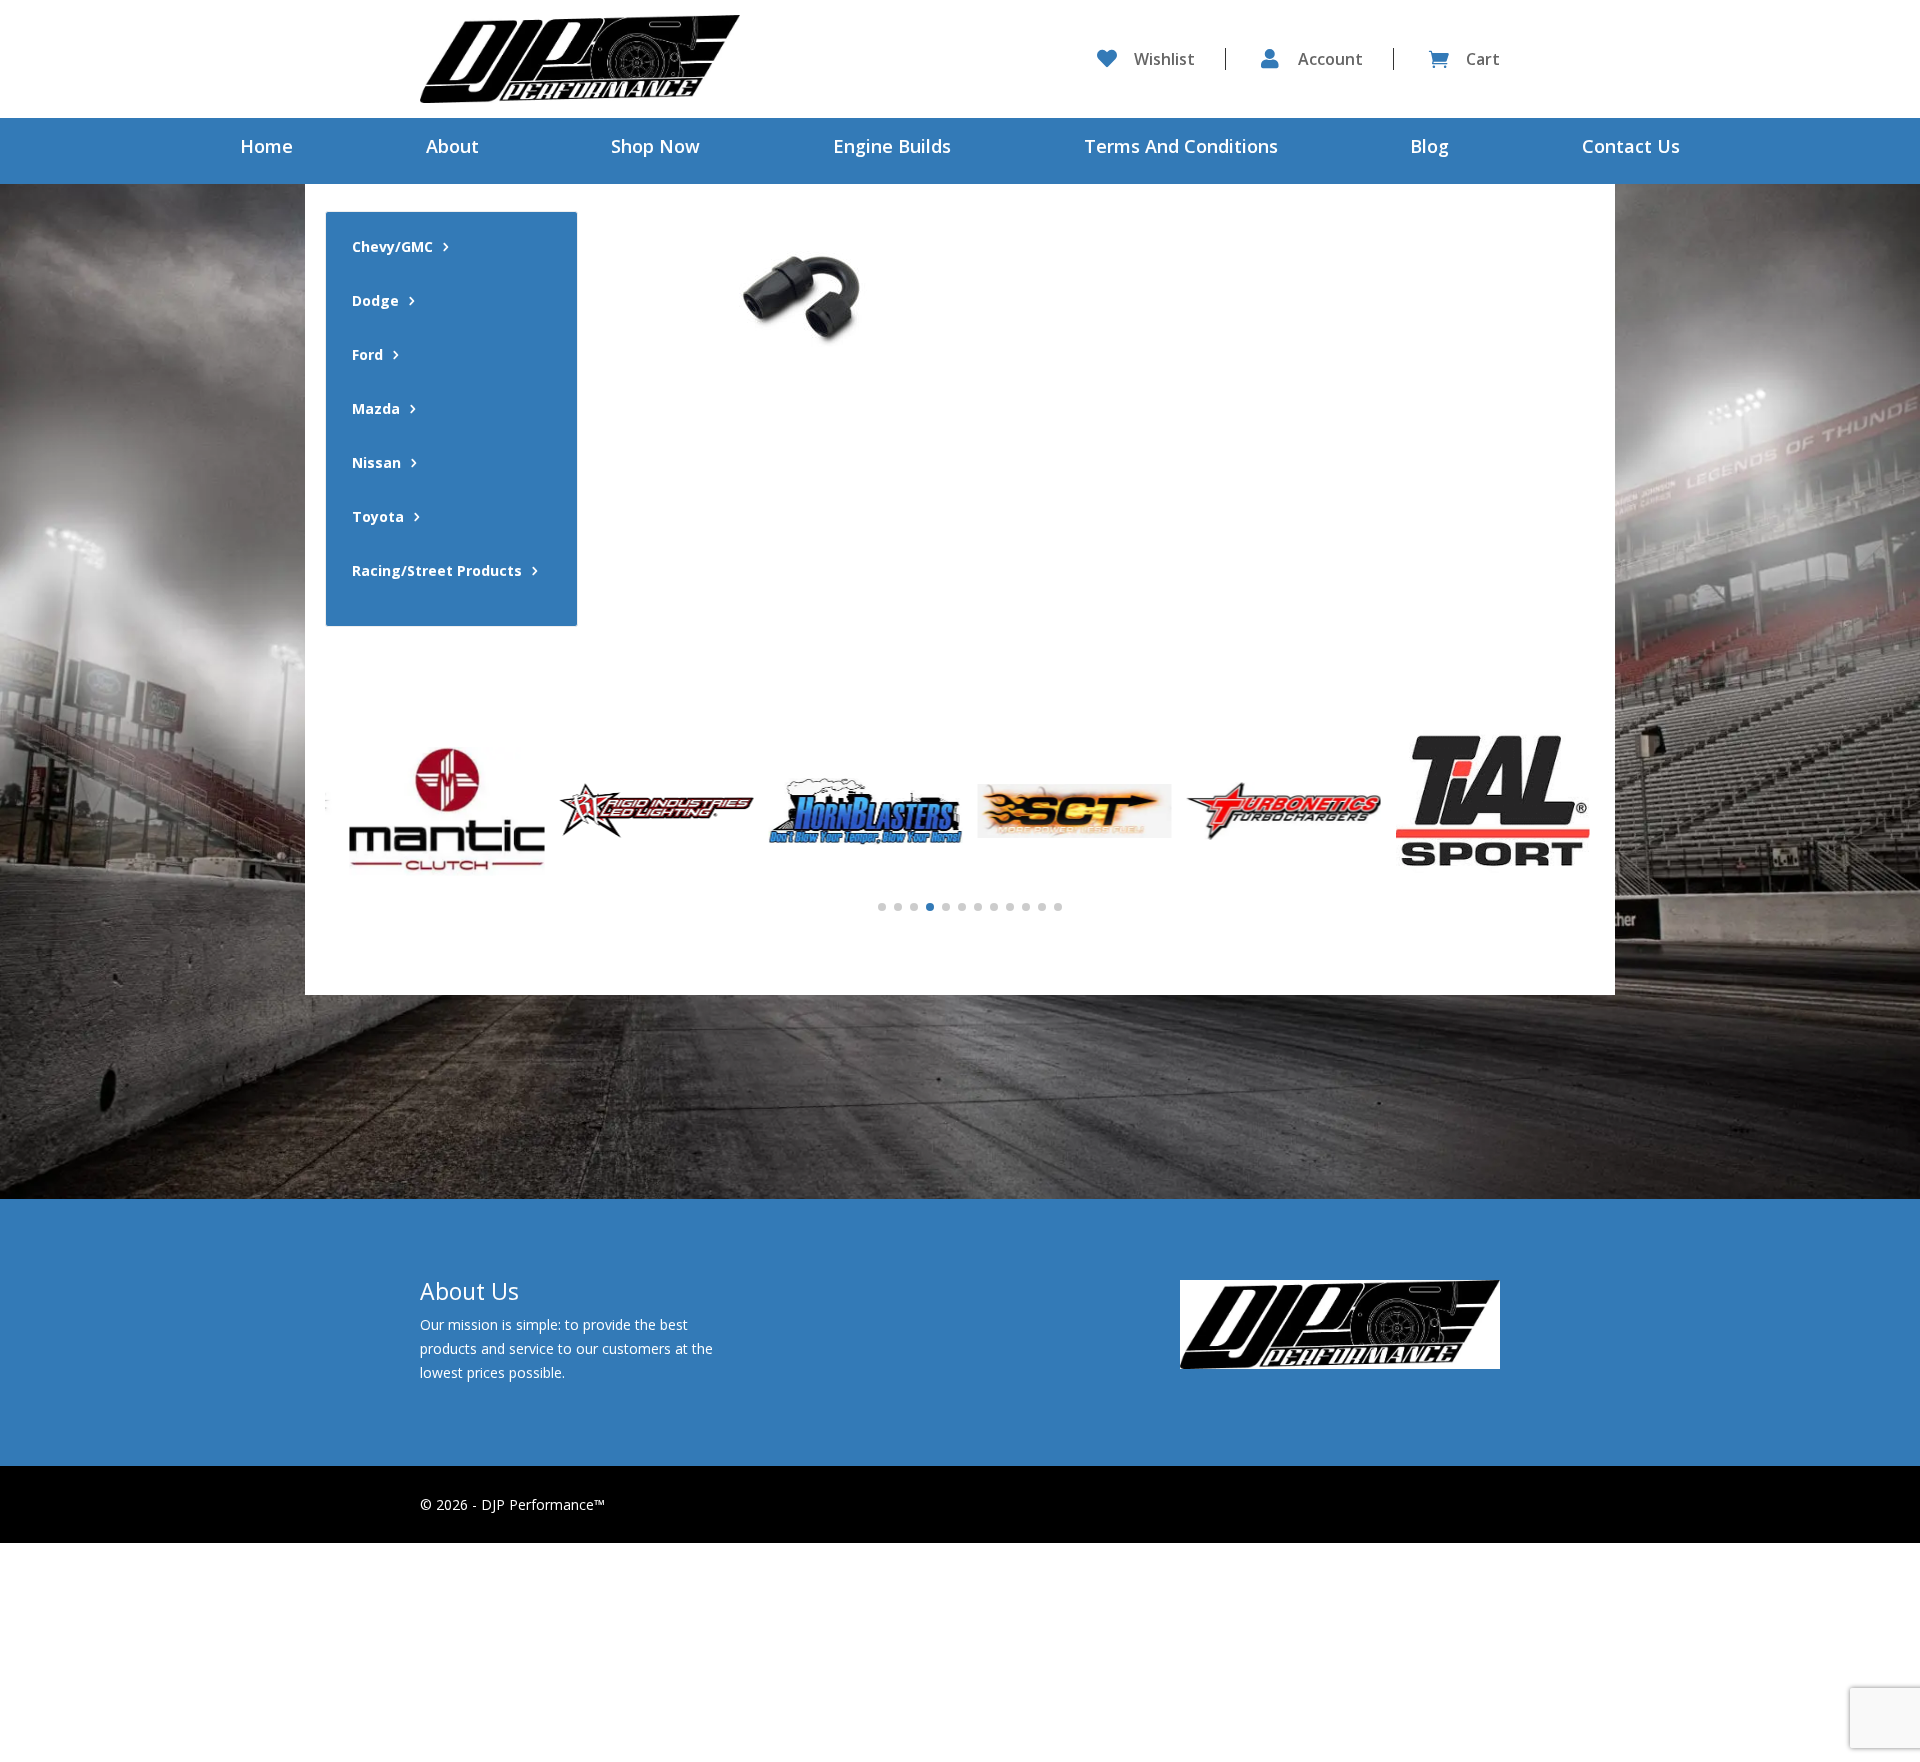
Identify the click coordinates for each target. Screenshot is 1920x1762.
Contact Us (1631, 148)
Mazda (376, 410)
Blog (1429, 148)
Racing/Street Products (437, 572)
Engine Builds (892, 148)
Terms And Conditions (1181, 148)
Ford (367, 356)
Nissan (376, 464)
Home (266, 148)
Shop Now (655, 148)
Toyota (378, 518)
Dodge (375, 302)
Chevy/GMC (392, 248)
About (452, 148)
